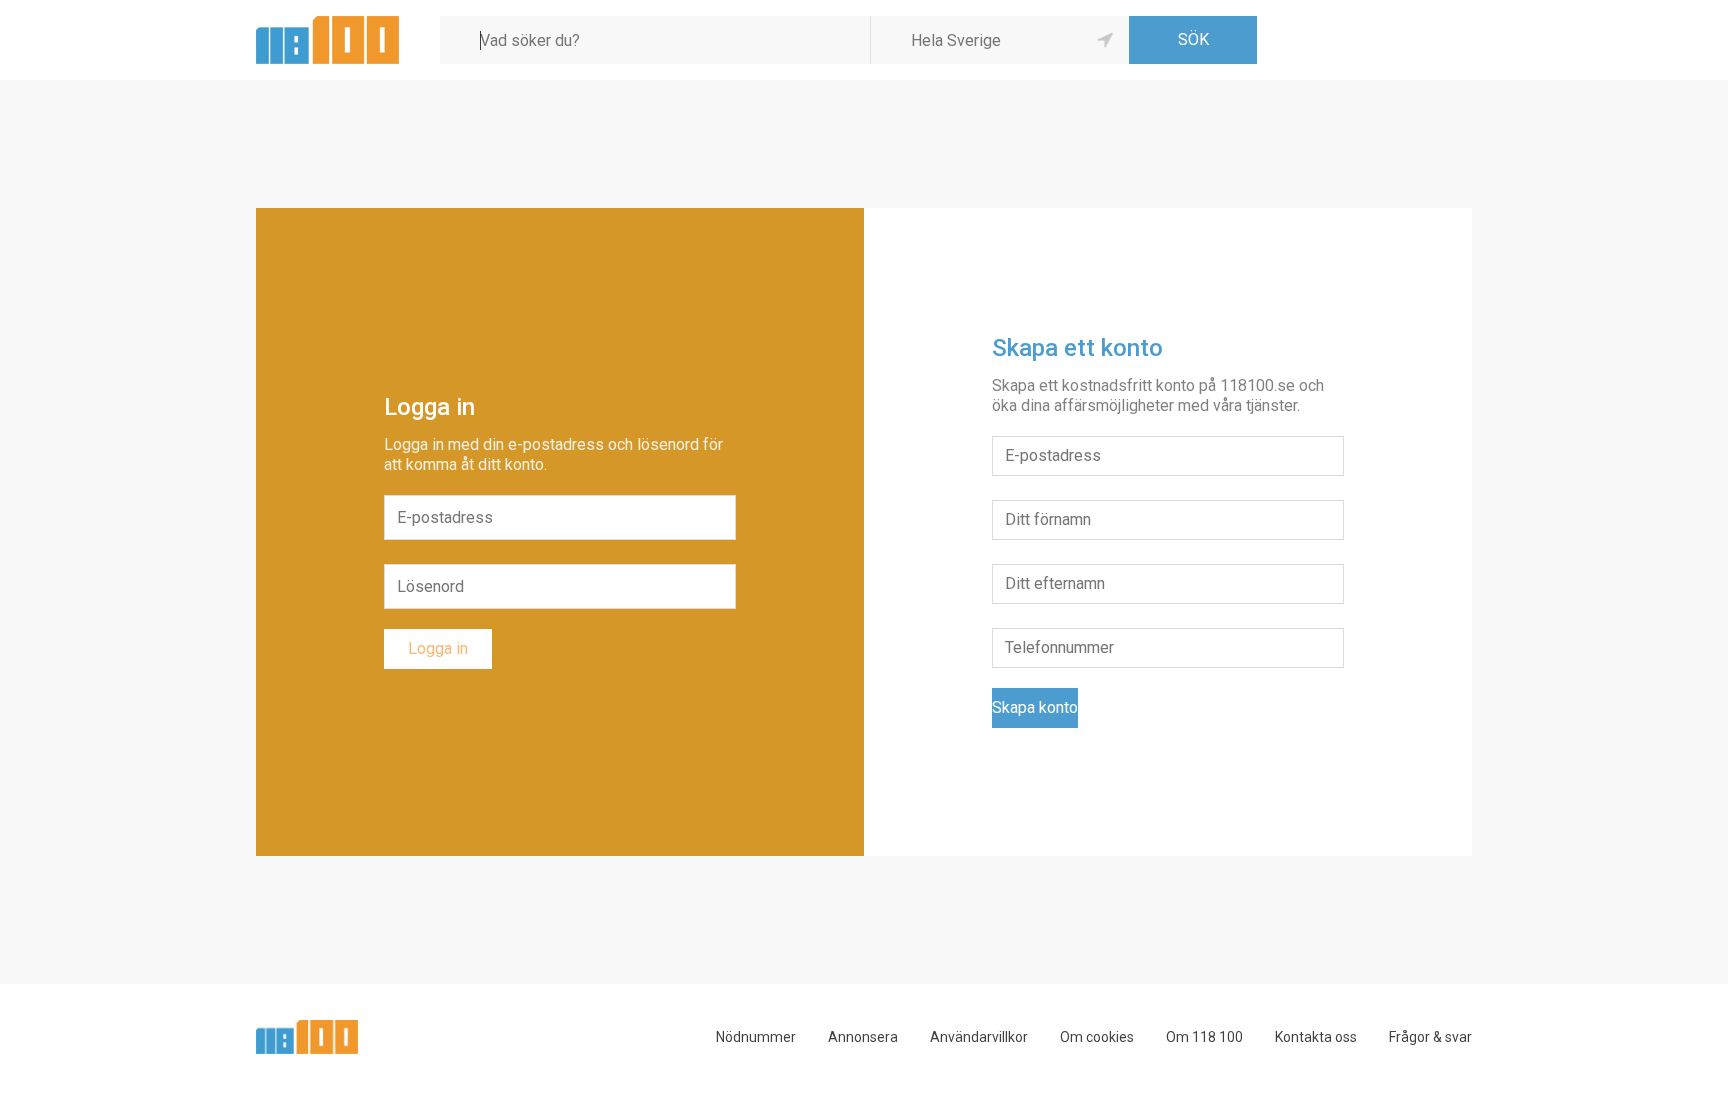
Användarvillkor (979, 1037)
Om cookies (1097, 1037)
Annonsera (863, 1037)
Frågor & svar (1430, 1037)
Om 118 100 (1204, 1037)
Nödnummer (756, 1037)
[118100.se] (327, 23)
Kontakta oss (1316, 1037)
